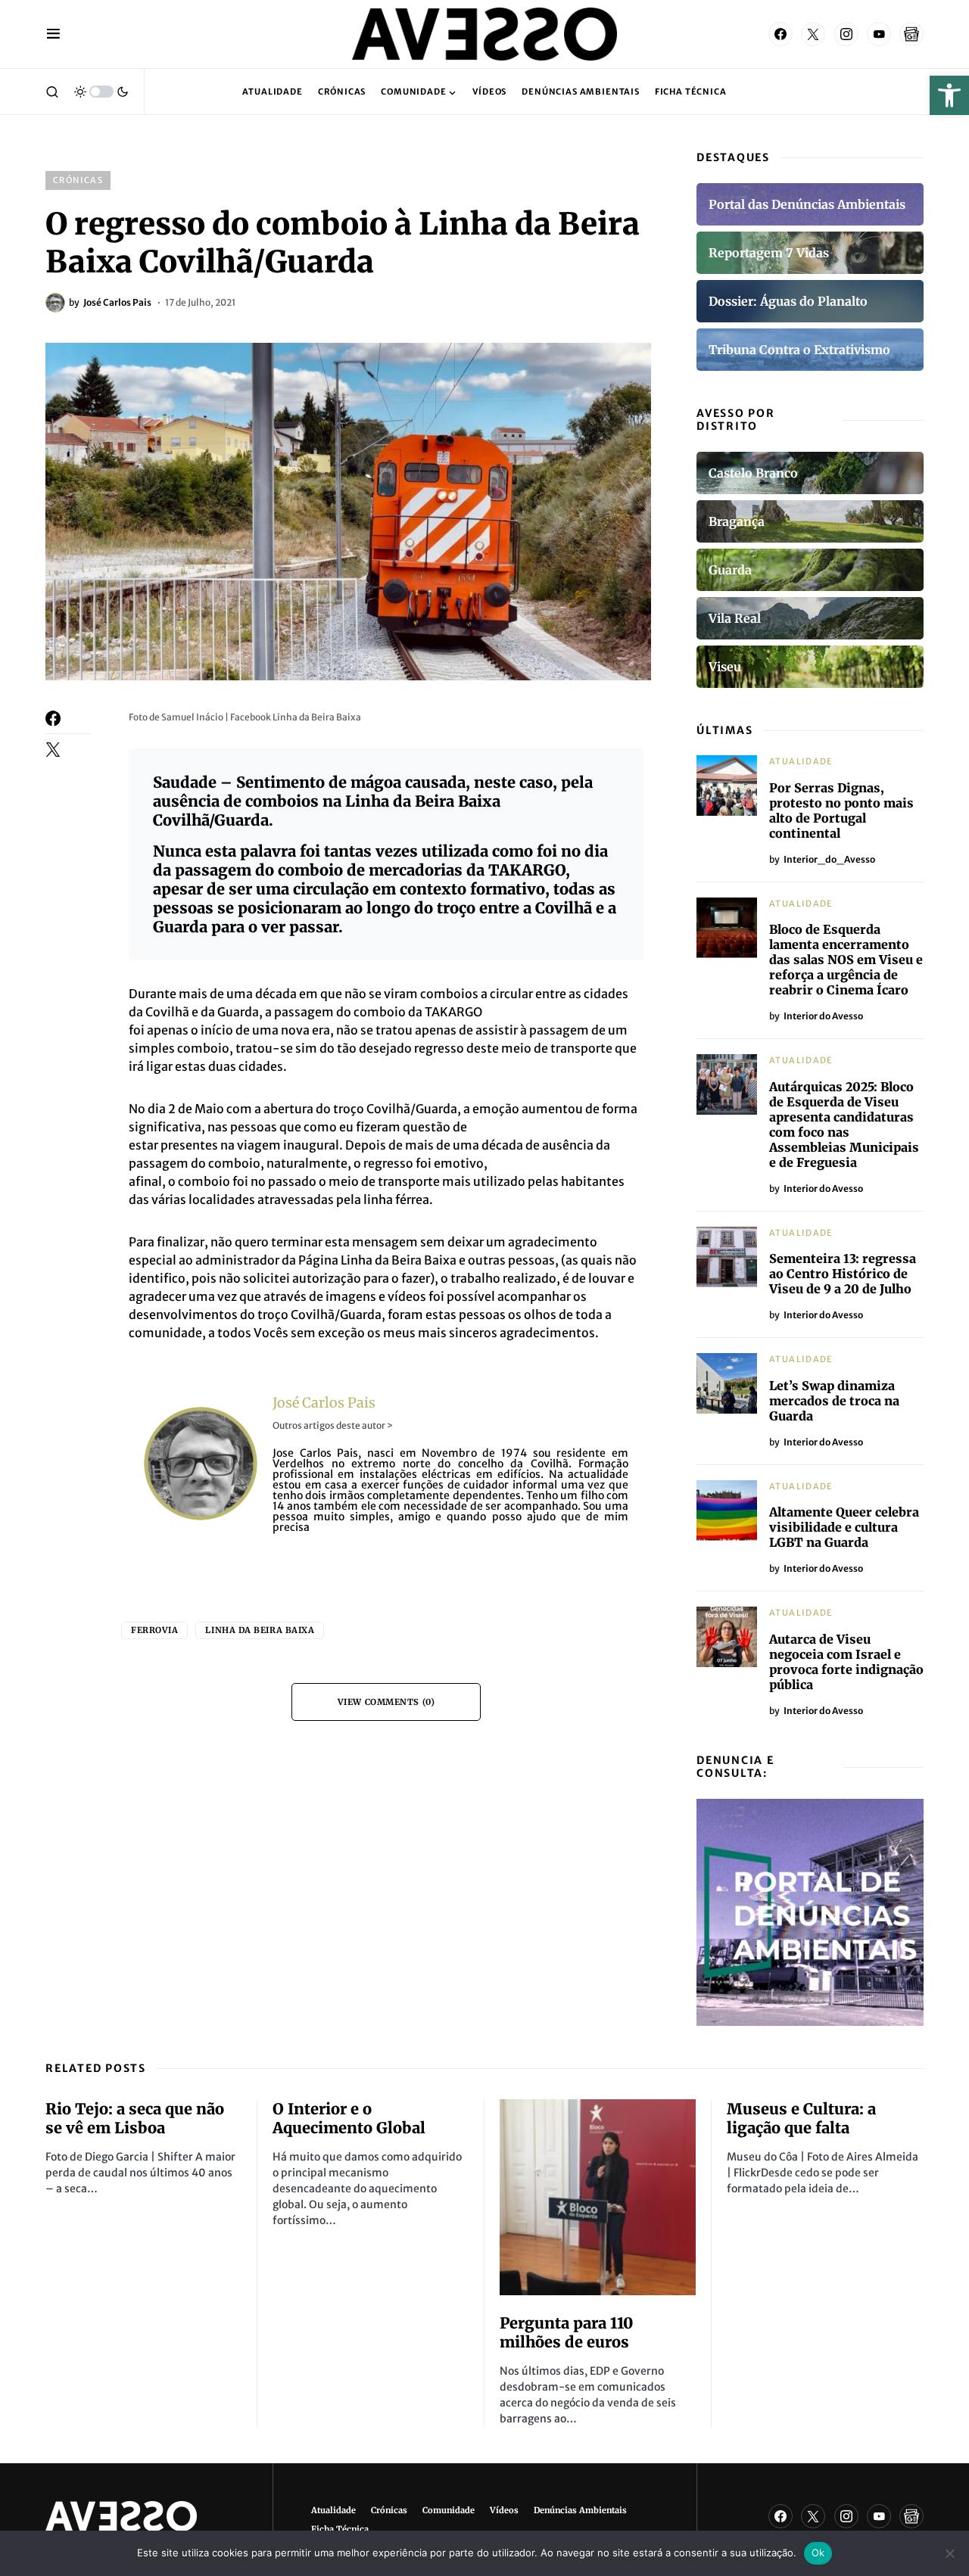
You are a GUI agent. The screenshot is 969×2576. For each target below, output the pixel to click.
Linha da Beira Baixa (260, 1630)
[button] (949, 95)
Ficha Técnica (340, 2529)
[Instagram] (846, 34)
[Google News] (911, 34)
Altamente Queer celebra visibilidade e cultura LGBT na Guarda (844, 1527)
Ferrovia (154, 1630)
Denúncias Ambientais (580, 2510)
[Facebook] (780, 34)
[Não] (950, 2553)
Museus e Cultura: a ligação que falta (801, 2118)
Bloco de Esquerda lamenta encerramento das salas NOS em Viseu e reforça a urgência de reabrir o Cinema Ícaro (846, 960)
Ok (818, 2553)
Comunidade (449, 2510)
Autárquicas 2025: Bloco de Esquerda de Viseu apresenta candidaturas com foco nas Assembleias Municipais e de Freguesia (844, 1125)
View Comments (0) (386, 1702)
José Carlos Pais (324, 1403)
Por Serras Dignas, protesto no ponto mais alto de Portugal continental (841, 810)
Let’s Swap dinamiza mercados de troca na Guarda (834, 1401)
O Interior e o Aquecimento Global (349, 2118)
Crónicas (78, 180)
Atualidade (801, 761)
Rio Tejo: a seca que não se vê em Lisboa (135, 2118)
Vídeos (504, 2510)
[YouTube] (879, 34)
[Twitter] (813, 34)
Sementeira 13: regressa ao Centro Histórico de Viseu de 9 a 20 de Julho (843, 1274)
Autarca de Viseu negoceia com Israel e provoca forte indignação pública (846, 1662)
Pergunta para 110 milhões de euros (566, 2332)
